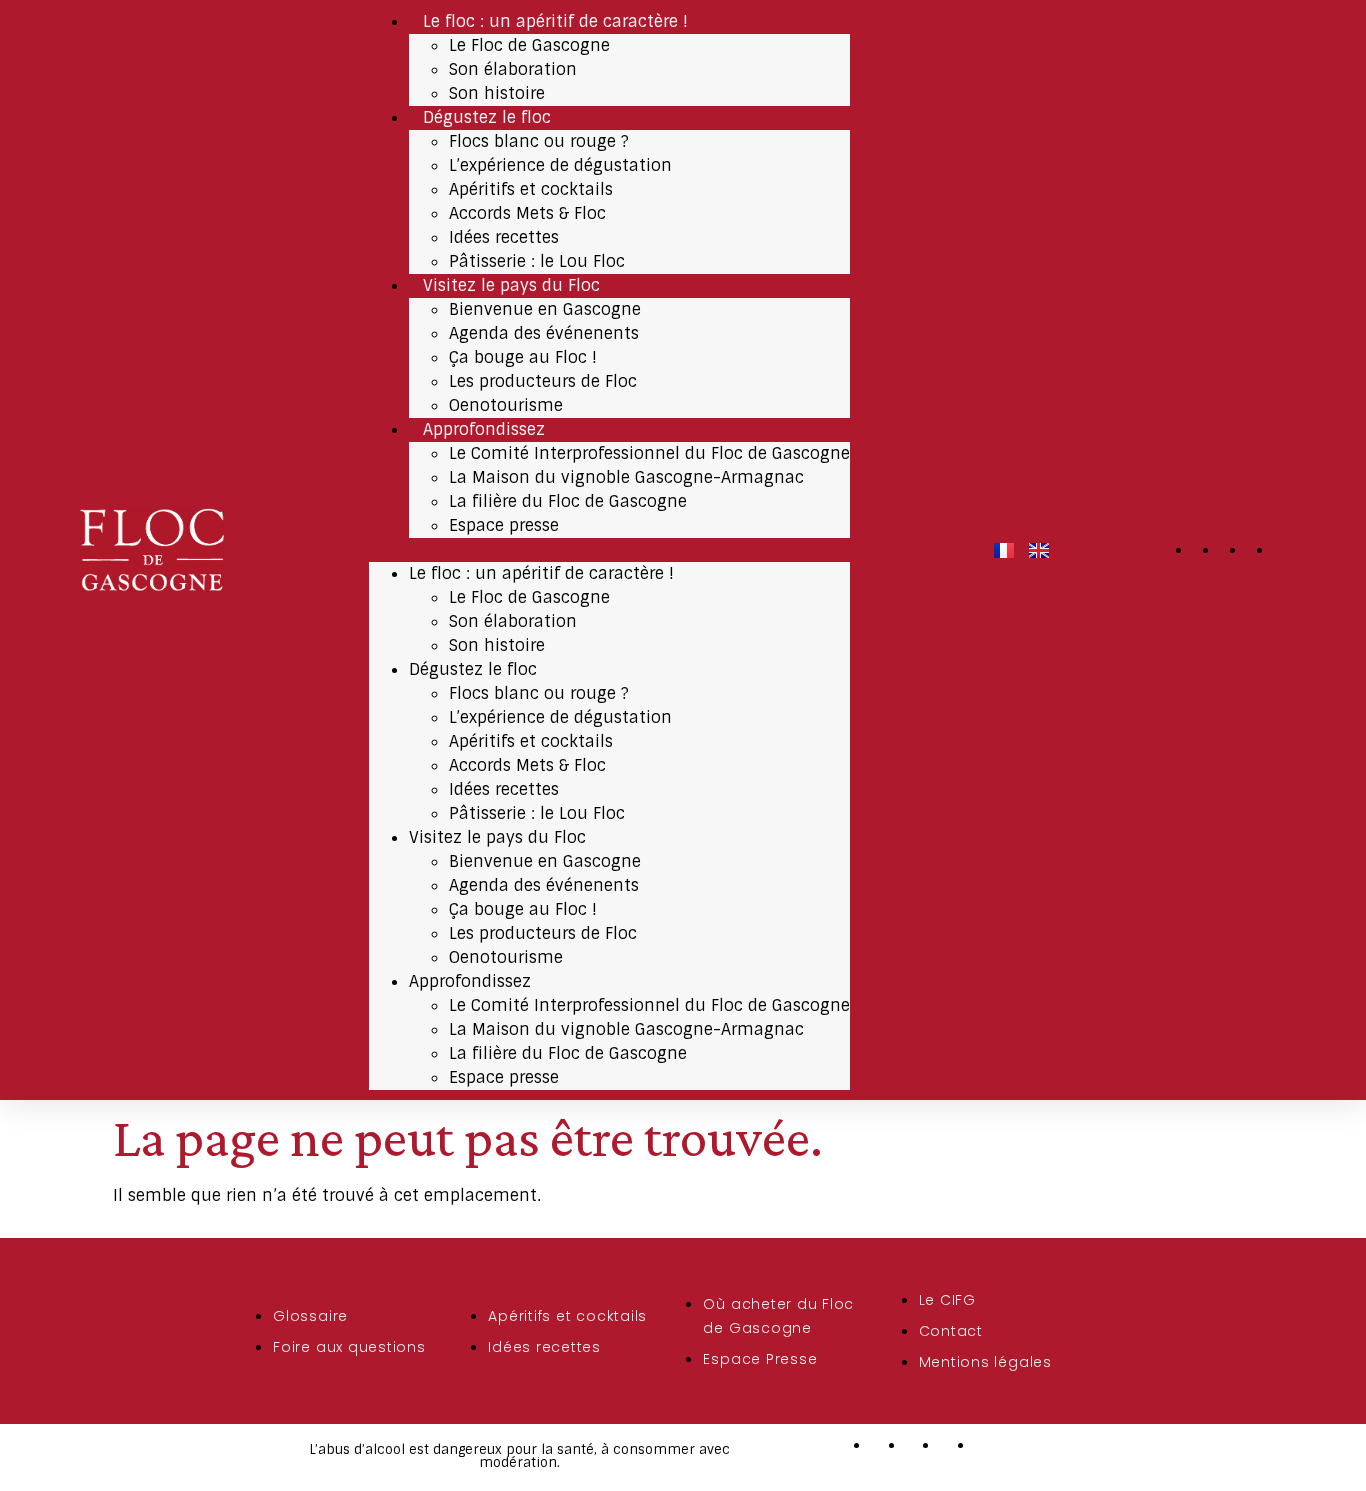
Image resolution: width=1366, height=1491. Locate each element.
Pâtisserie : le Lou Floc (537, 261)
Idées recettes (504, 237)
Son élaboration (513, 69)
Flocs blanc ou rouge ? (539, 141)
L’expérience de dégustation (560, 165)
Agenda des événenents (544, 333)
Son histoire (497, 93)
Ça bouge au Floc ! (523, 357)
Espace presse (504, 525)
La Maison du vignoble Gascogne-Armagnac (626, 477)
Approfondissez (484, 429)
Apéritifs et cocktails (531, 189)
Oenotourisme (506, 405)
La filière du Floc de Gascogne (568, 501)
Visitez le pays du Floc (511, 285)
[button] (609, 550)
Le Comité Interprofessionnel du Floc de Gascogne (649, 453)
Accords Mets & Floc (527, 213)
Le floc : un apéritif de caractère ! (555, 21)
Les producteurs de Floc (543, 381)
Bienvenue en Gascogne (545, 309)
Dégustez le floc (487, 117)
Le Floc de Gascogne (529, 45)
